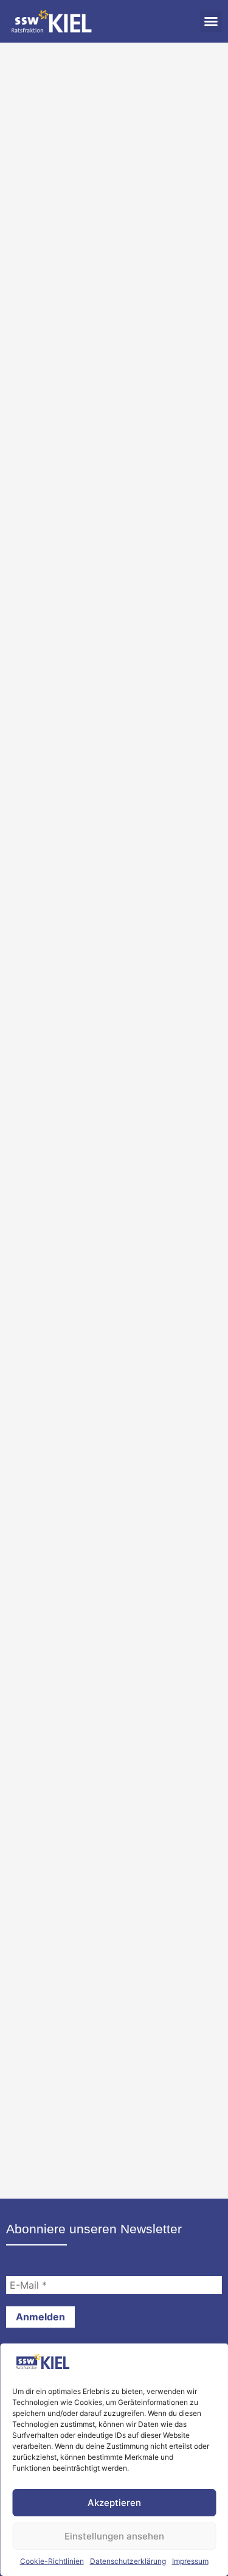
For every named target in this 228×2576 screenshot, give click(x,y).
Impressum (190, 2561)
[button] (211, 21)
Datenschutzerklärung (128, 2561)
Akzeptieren (114, 2503)
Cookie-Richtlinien (52, 2561)
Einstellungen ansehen (114, 2536)
